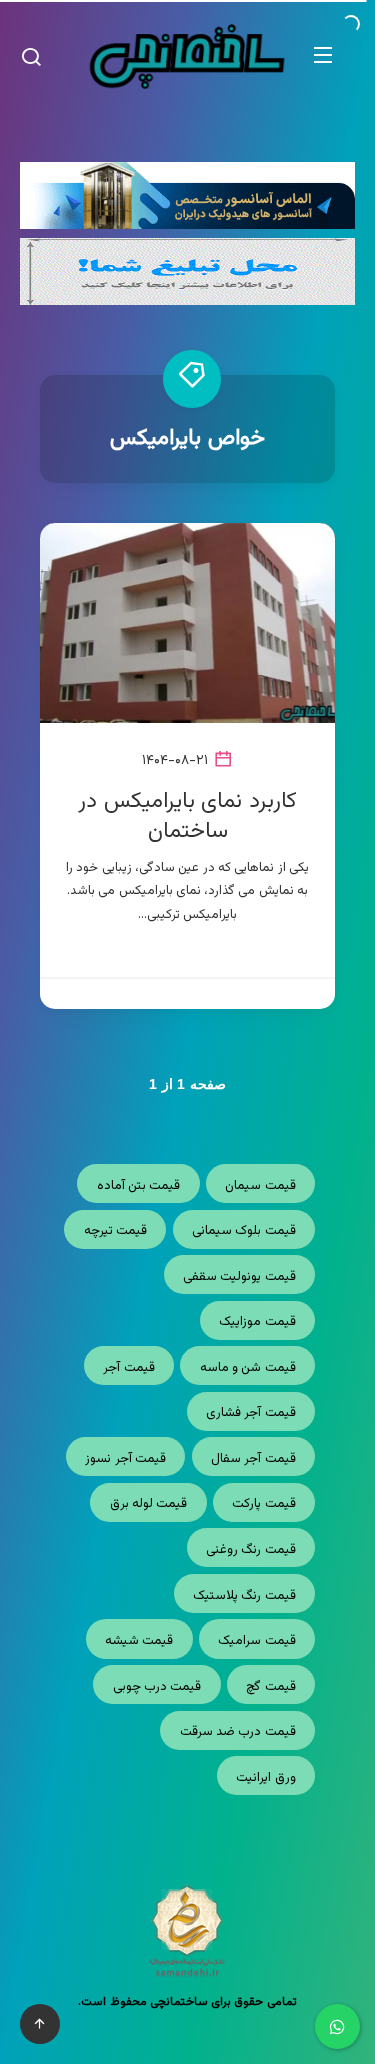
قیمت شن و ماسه (248, 1368)
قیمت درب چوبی (157, 1687)
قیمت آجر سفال (253, 1459)
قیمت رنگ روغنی (251, 1550)
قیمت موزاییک (257, 1322)
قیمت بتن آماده (139, 1186)
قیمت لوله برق (149, 1504)
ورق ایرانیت (265, 1778)
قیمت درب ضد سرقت (238, 1732)
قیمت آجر (128, 1368)
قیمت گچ (270, 1687)
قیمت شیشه (139, 1641)
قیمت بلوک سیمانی (244, 1231)
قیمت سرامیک (256, 1641)
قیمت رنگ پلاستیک (244, 1596)
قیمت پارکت (263, 1504)
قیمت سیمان (260, 1186)
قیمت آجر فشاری (251, 1413)
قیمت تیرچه (115, 1231)
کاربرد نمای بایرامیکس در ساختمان (187, 816)
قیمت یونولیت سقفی (239, 1277)
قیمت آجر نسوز (125, 1459)
